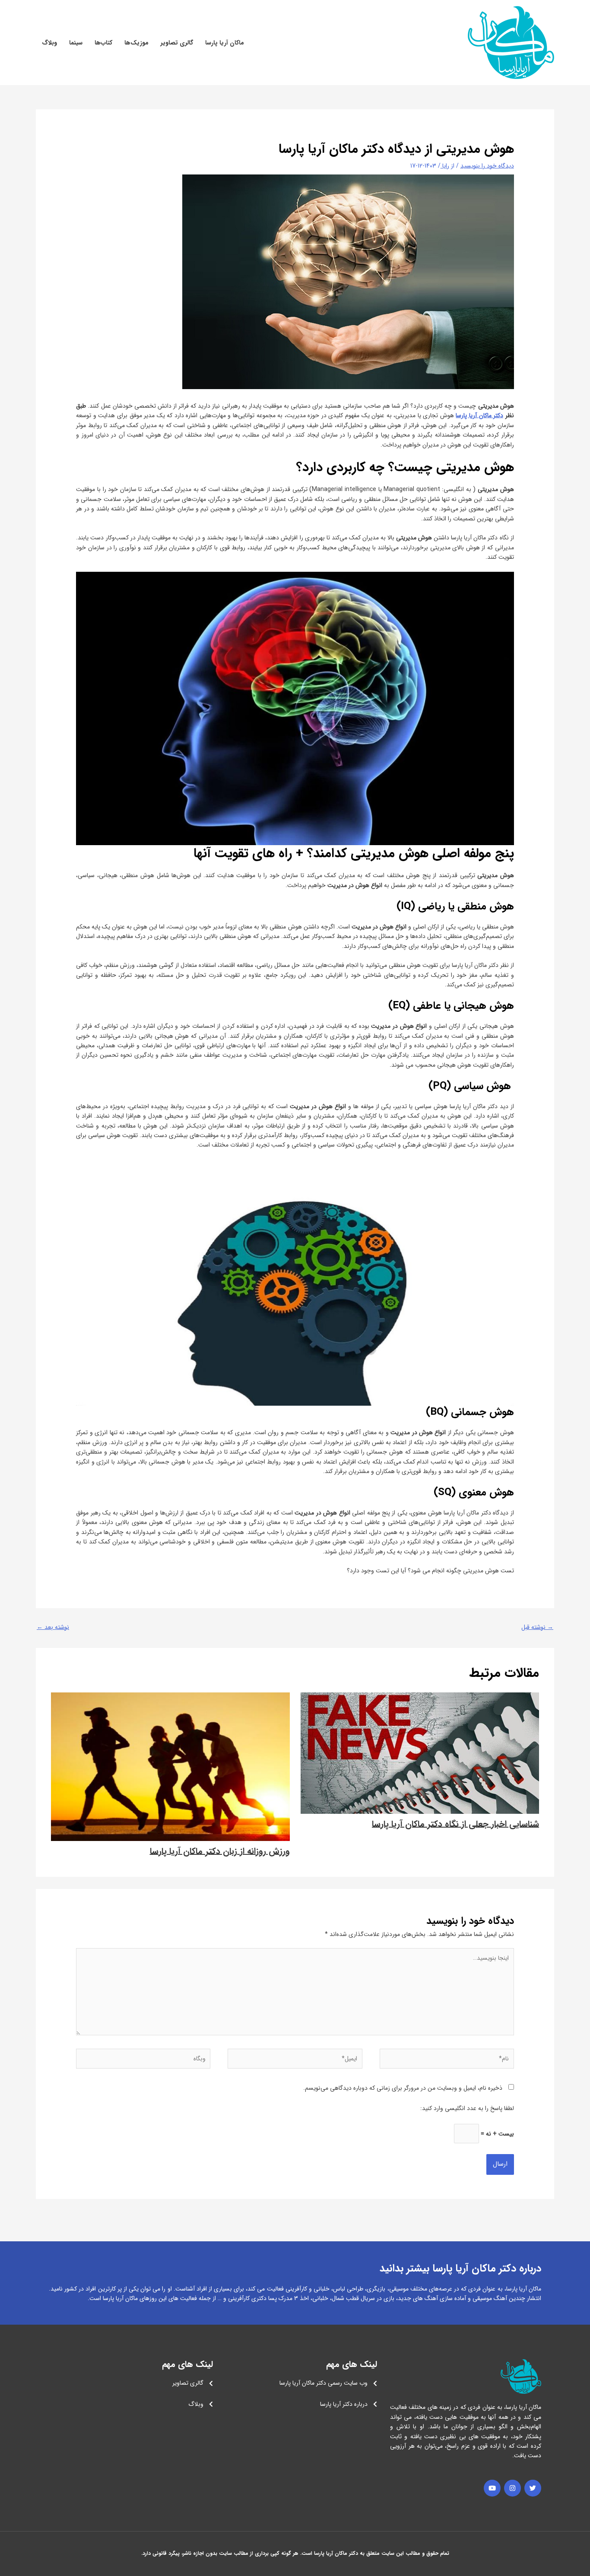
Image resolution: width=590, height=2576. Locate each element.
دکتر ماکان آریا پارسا (479, 415)
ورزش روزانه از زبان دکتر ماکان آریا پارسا (220, 1851)
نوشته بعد (53, 1627)
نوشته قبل (537, 1627)
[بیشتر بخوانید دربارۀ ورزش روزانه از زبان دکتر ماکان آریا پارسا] (170, 1766)
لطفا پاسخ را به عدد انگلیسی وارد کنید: (467, 2108)
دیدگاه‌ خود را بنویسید (487, 166)
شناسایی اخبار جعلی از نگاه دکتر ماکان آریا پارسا (455, 1824)
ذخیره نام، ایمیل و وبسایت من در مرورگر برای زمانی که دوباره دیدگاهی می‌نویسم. (403, 2088)
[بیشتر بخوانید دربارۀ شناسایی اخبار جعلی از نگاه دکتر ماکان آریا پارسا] (420, 1753)
